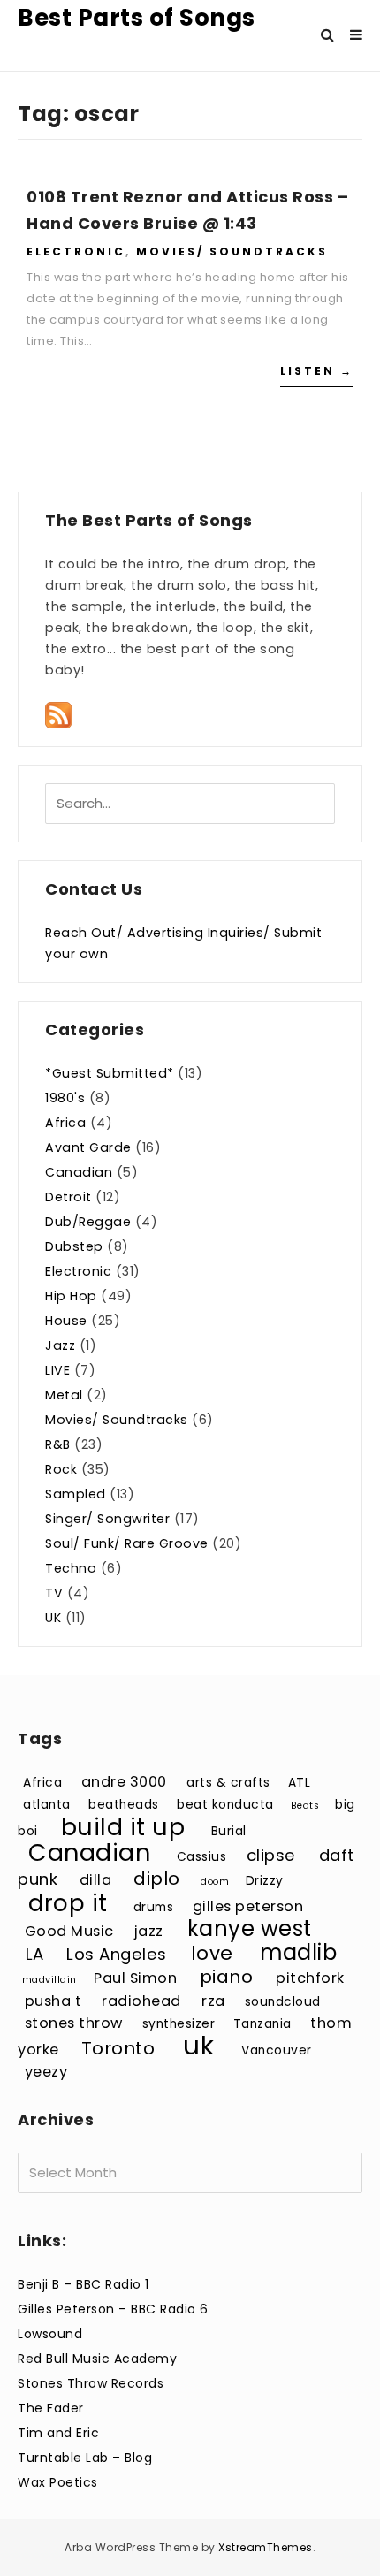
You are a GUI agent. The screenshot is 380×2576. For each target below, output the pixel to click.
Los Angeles (117, 1954)
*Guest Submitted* (110, 1073)
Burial (229, 1831)
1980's (65, 1098)
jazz (149, 1931)
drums (154, 1907)
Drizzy (265, 1881)
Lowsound (50, 2334)
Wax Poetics (58, 2482)
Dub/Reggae (88, 1222)
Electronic (76, 252)
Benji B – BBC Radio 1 (84, 2284)
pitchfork (310, 1978)
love (212, 1953)
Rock (61, 1469)
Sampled (76, 1494)
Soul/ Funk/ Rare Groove (127, 1543)
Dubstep (74, 1246)
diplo (157, 1879)
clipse (271, 1855)
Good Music (69, 1931)
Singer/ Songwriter (107, 1519)
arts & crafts (228, 1783)
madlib (298, 1952)
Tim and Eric (58, 2433)
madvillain (49, 1980)
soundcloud (283, 2002)
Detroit (68, 1197)
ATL (300, 1783)
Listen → (317, 371)
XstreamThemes (266, 2547)
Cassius (202, 1857)
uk (198, 2045)
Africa (65, 1123)
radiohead (141, 2001)
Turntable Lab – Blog (85, 2458)
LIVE (57, 1370)
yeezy (46, 2072)
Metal (64, 1395)
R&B (58, 1444)
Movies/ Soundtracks (232, 252)
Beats (305, 1806)
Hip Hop (71, 1296)
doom (215, 1882)
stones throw (74, 2023)
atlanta (47, 1805)
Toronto (118, 2048)
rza (213, 2001)
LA (35, 1954)
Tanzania (262, 2024)
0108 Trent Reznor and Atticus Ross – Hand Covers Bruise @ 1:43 (187, 210)
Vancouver (277, 2050)
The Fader (51, 2408)
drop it (68, 1903)
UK (53, 1618)
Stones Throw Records (91, 2383)
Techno (71, 1568)
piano (227, 1977)
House (66, 1321)
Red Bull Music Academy (97, 2359)
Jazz (60, 1345)
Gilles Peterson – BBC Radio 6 (113, 2309)
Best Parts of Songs (137, 18)
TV (54, 1593)
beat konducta (225, 1805)
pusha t (53, 2001)
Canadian (79, 1172)
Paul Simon (135, 1978)
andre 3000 (124, 1782)
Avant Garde (88, 1147)
